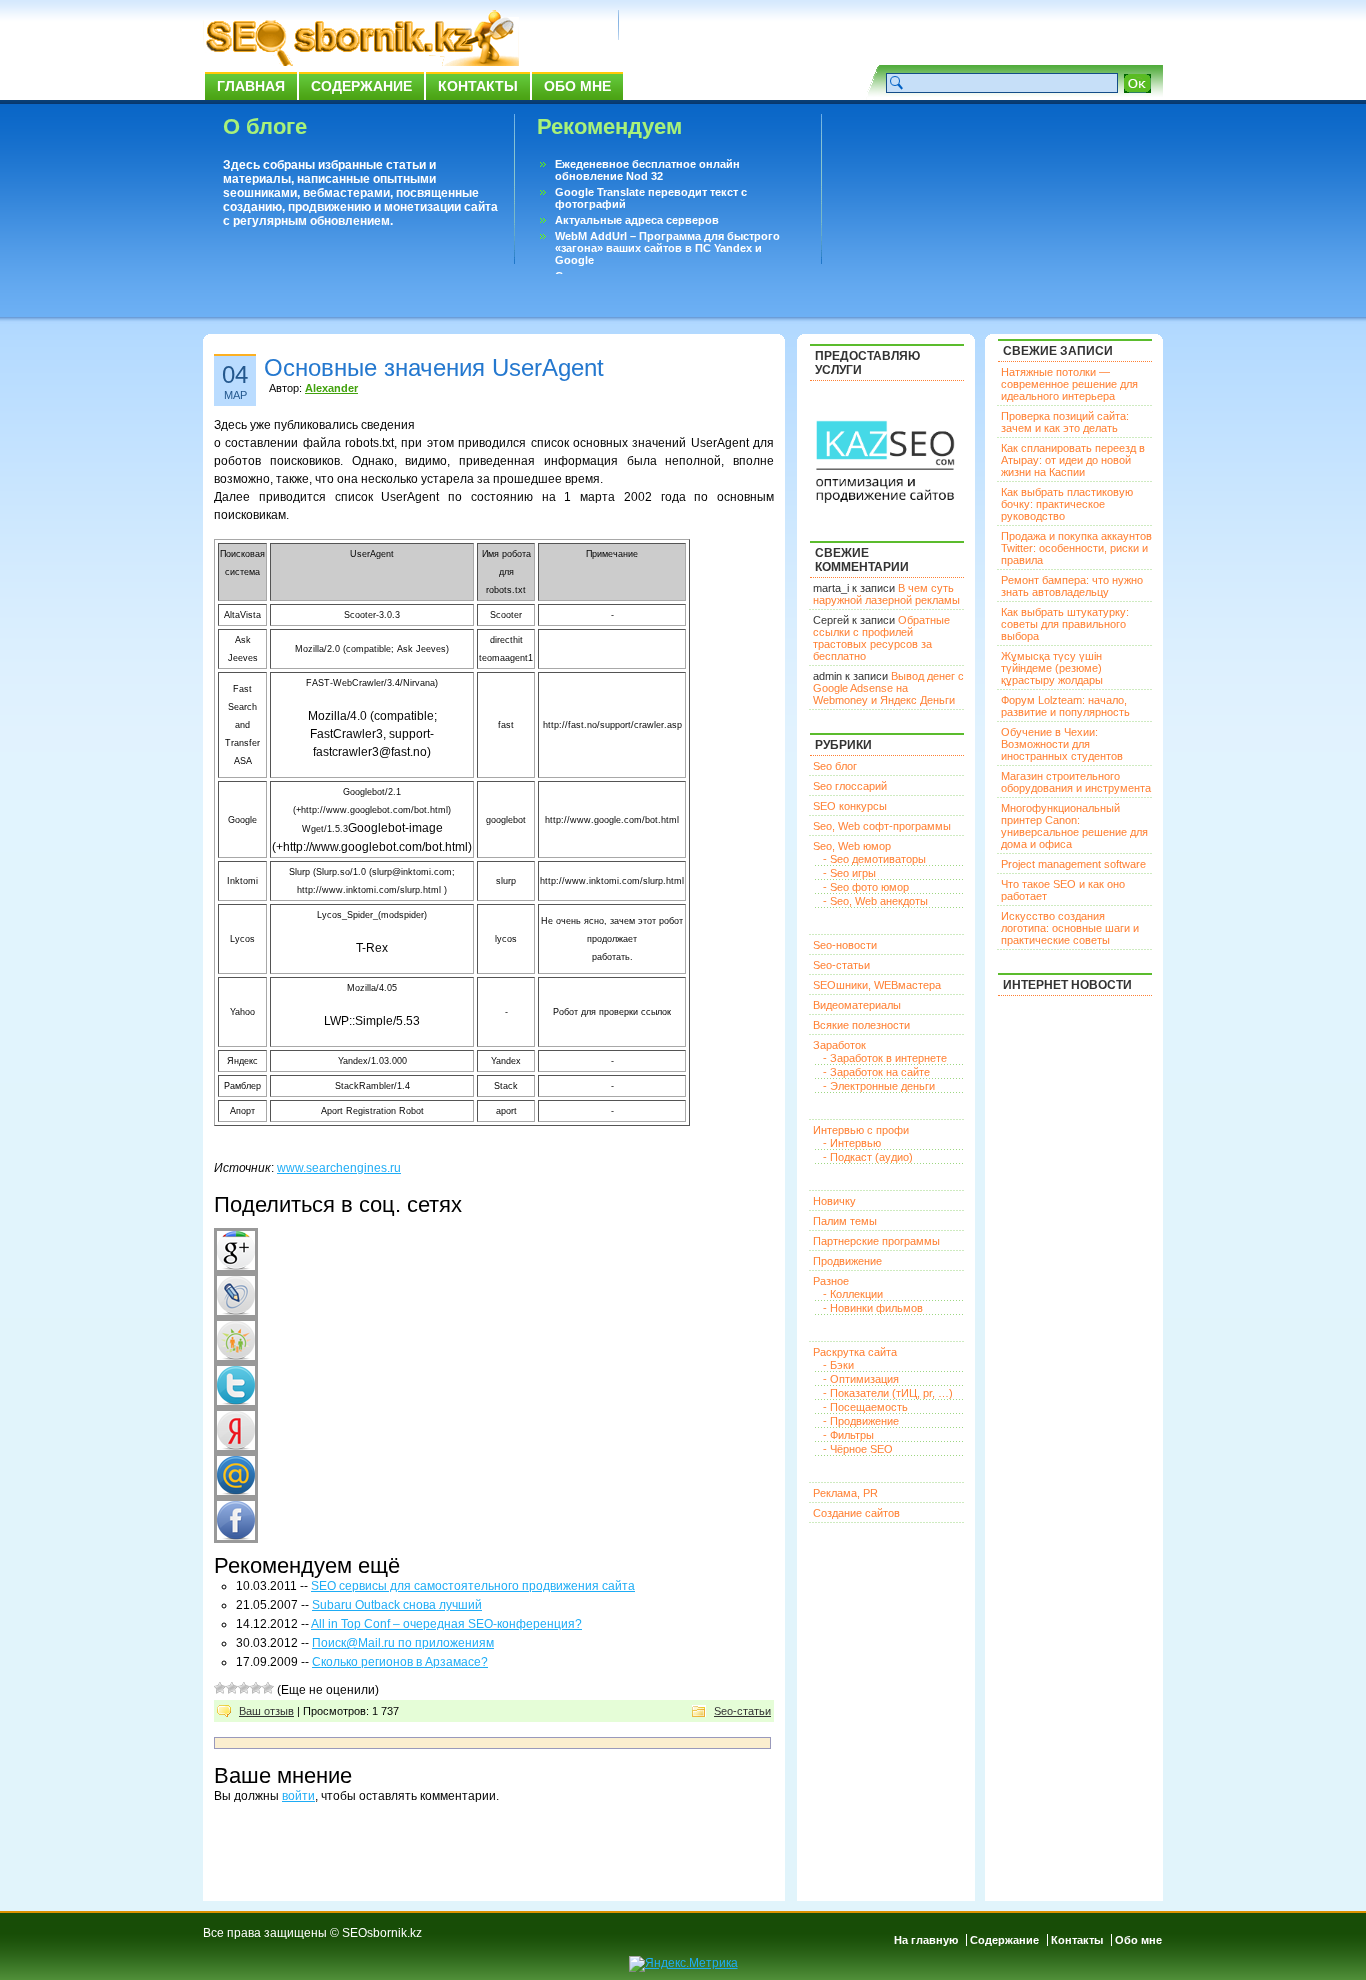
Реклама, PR (845, 1493)
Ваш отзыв (266, 1711)
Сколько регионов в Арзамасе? (400, 1662)
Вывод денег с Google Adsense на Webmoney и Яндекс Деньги (888, 688)
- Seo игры (849, 873)
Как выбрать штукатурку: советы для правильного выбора (1065, 624)
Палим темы (845, 1221)
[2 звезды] (232, 1688)
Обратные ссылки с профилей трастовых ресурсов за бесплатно (881, 638)
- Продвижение (861, 1421)
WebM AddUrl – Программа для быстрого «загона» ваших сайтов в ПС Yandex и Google (667, 248)
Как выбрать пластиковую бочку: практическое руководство (1067, 504)
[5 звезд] (268, 1688)
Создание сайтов (856, 1513)
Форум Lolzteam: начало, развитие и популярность (1065, 706)
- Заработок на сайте (876, 1072)
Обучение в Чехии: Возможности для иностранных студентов (1062, 744)
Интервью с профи (861, 1130)
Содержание (361, 86)
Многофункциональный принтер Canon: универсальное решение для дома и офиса (1074, 826)
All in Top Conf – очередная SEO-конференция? (446, 1624)
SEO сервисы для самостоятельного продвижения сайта (473, 1586)
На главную (926, 1940)
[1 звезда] (220, 1688)
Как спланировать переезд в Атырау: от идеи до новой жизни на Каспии (1073, 460)
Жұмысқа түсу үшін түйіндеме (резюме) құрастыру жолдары (1052, 668)
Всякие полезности (861, 1025)
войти (298, 1796)
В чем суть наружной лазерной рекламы (886, 594)
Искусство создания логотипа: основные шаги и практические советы (1070, 928)
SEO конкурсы (850, 806)
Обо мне (577, 86)
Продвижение (847, 1261)
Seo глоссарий (850, 786)
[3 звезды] (244, 1688)
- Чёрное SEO (858, 1449)
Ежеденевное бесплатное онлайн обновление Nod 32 (647, 170)
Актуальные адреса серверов (637, 220)
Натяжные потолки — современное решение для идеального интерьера (1069, 384)
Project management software (1073, 864)
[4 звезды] (256, 1688)
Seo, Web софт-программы (882, 826)
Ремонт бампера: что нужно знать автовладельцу (1072, 586)
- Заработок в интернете (885, 1058)
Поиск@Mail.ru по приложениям (403, 1643)
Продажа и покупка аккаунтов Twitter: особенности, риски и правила (1076, 548)
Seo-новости (845, 945)
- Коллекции (853, 1294)
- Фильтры (848, 1435)
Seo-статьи (742, 1711)
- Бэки (838, 1365)
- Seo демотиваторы (874, 859)
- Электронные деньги (879, 1086)
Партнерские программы (876, 1241)
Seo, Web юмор (852, 846)
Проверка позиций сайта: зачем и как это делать (1065, 422)
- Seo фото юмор (866, 887)
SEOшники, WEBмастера (877, 985)
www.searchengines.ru (339, 1168)
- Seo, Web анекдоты (875, 901)
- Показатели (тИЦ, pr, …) (888, 1393)
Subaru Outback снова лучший (397, 1605)
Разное (831, 1281)
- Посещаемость (865, 1407)
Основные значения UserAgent (434, 367)
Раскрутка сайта (855, 1352)
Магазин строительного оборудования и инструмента (1076, 782)
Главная (251, 86)
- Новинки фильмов (873, 1308)
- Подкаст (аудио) (868, 1157)
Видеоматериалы (857, 1005)
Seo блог (835, 766)
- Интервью (852, 1143)
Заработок (839, 1045)
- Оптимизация (861, 1379)
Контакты (478, 86)
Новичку (834, 1201)
